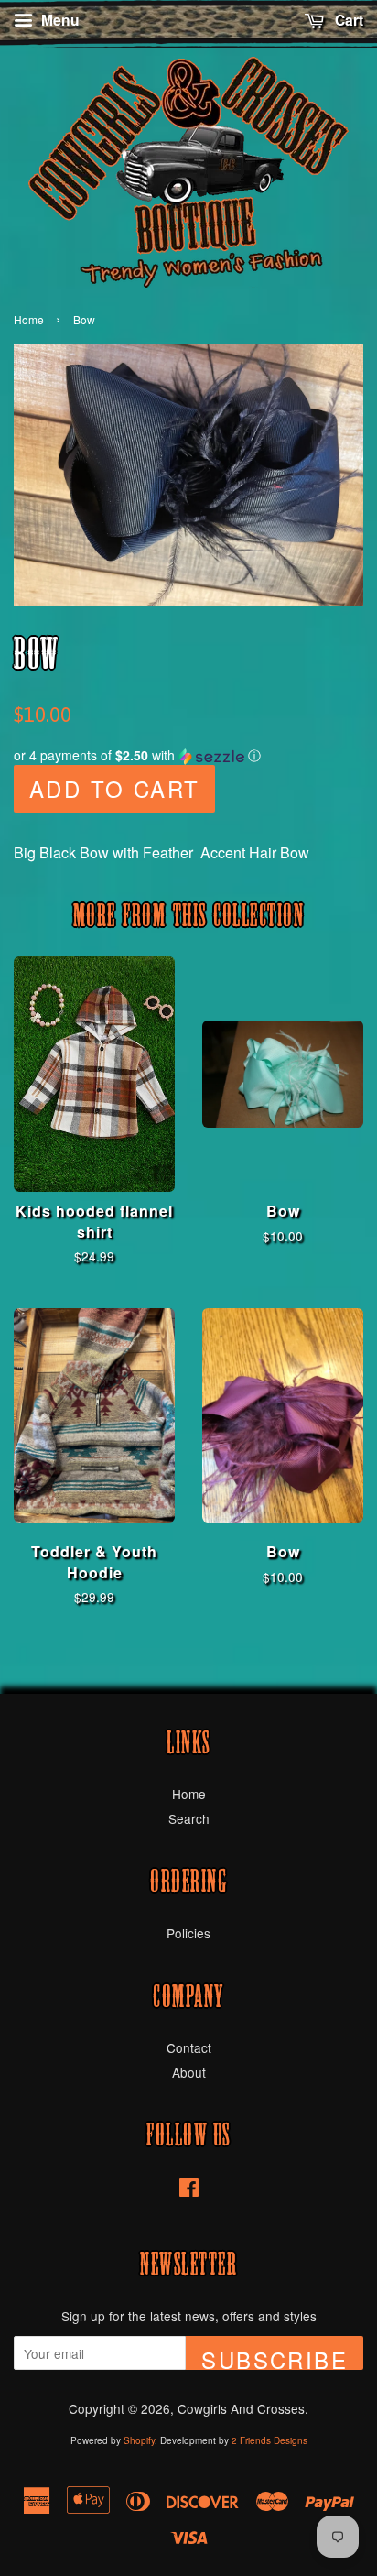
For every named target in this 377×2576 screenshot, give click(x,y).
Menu (59, 20)
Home (29, 319)
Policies (188, 1933)
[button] (188, 755)
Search (189, 1818)
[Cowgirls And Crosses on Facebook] (189, 2190)
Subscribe (275, 2357)
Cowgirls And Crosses (241, 2408)
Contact (189, 2047)
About (189, 2072)
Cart (347, 20)
